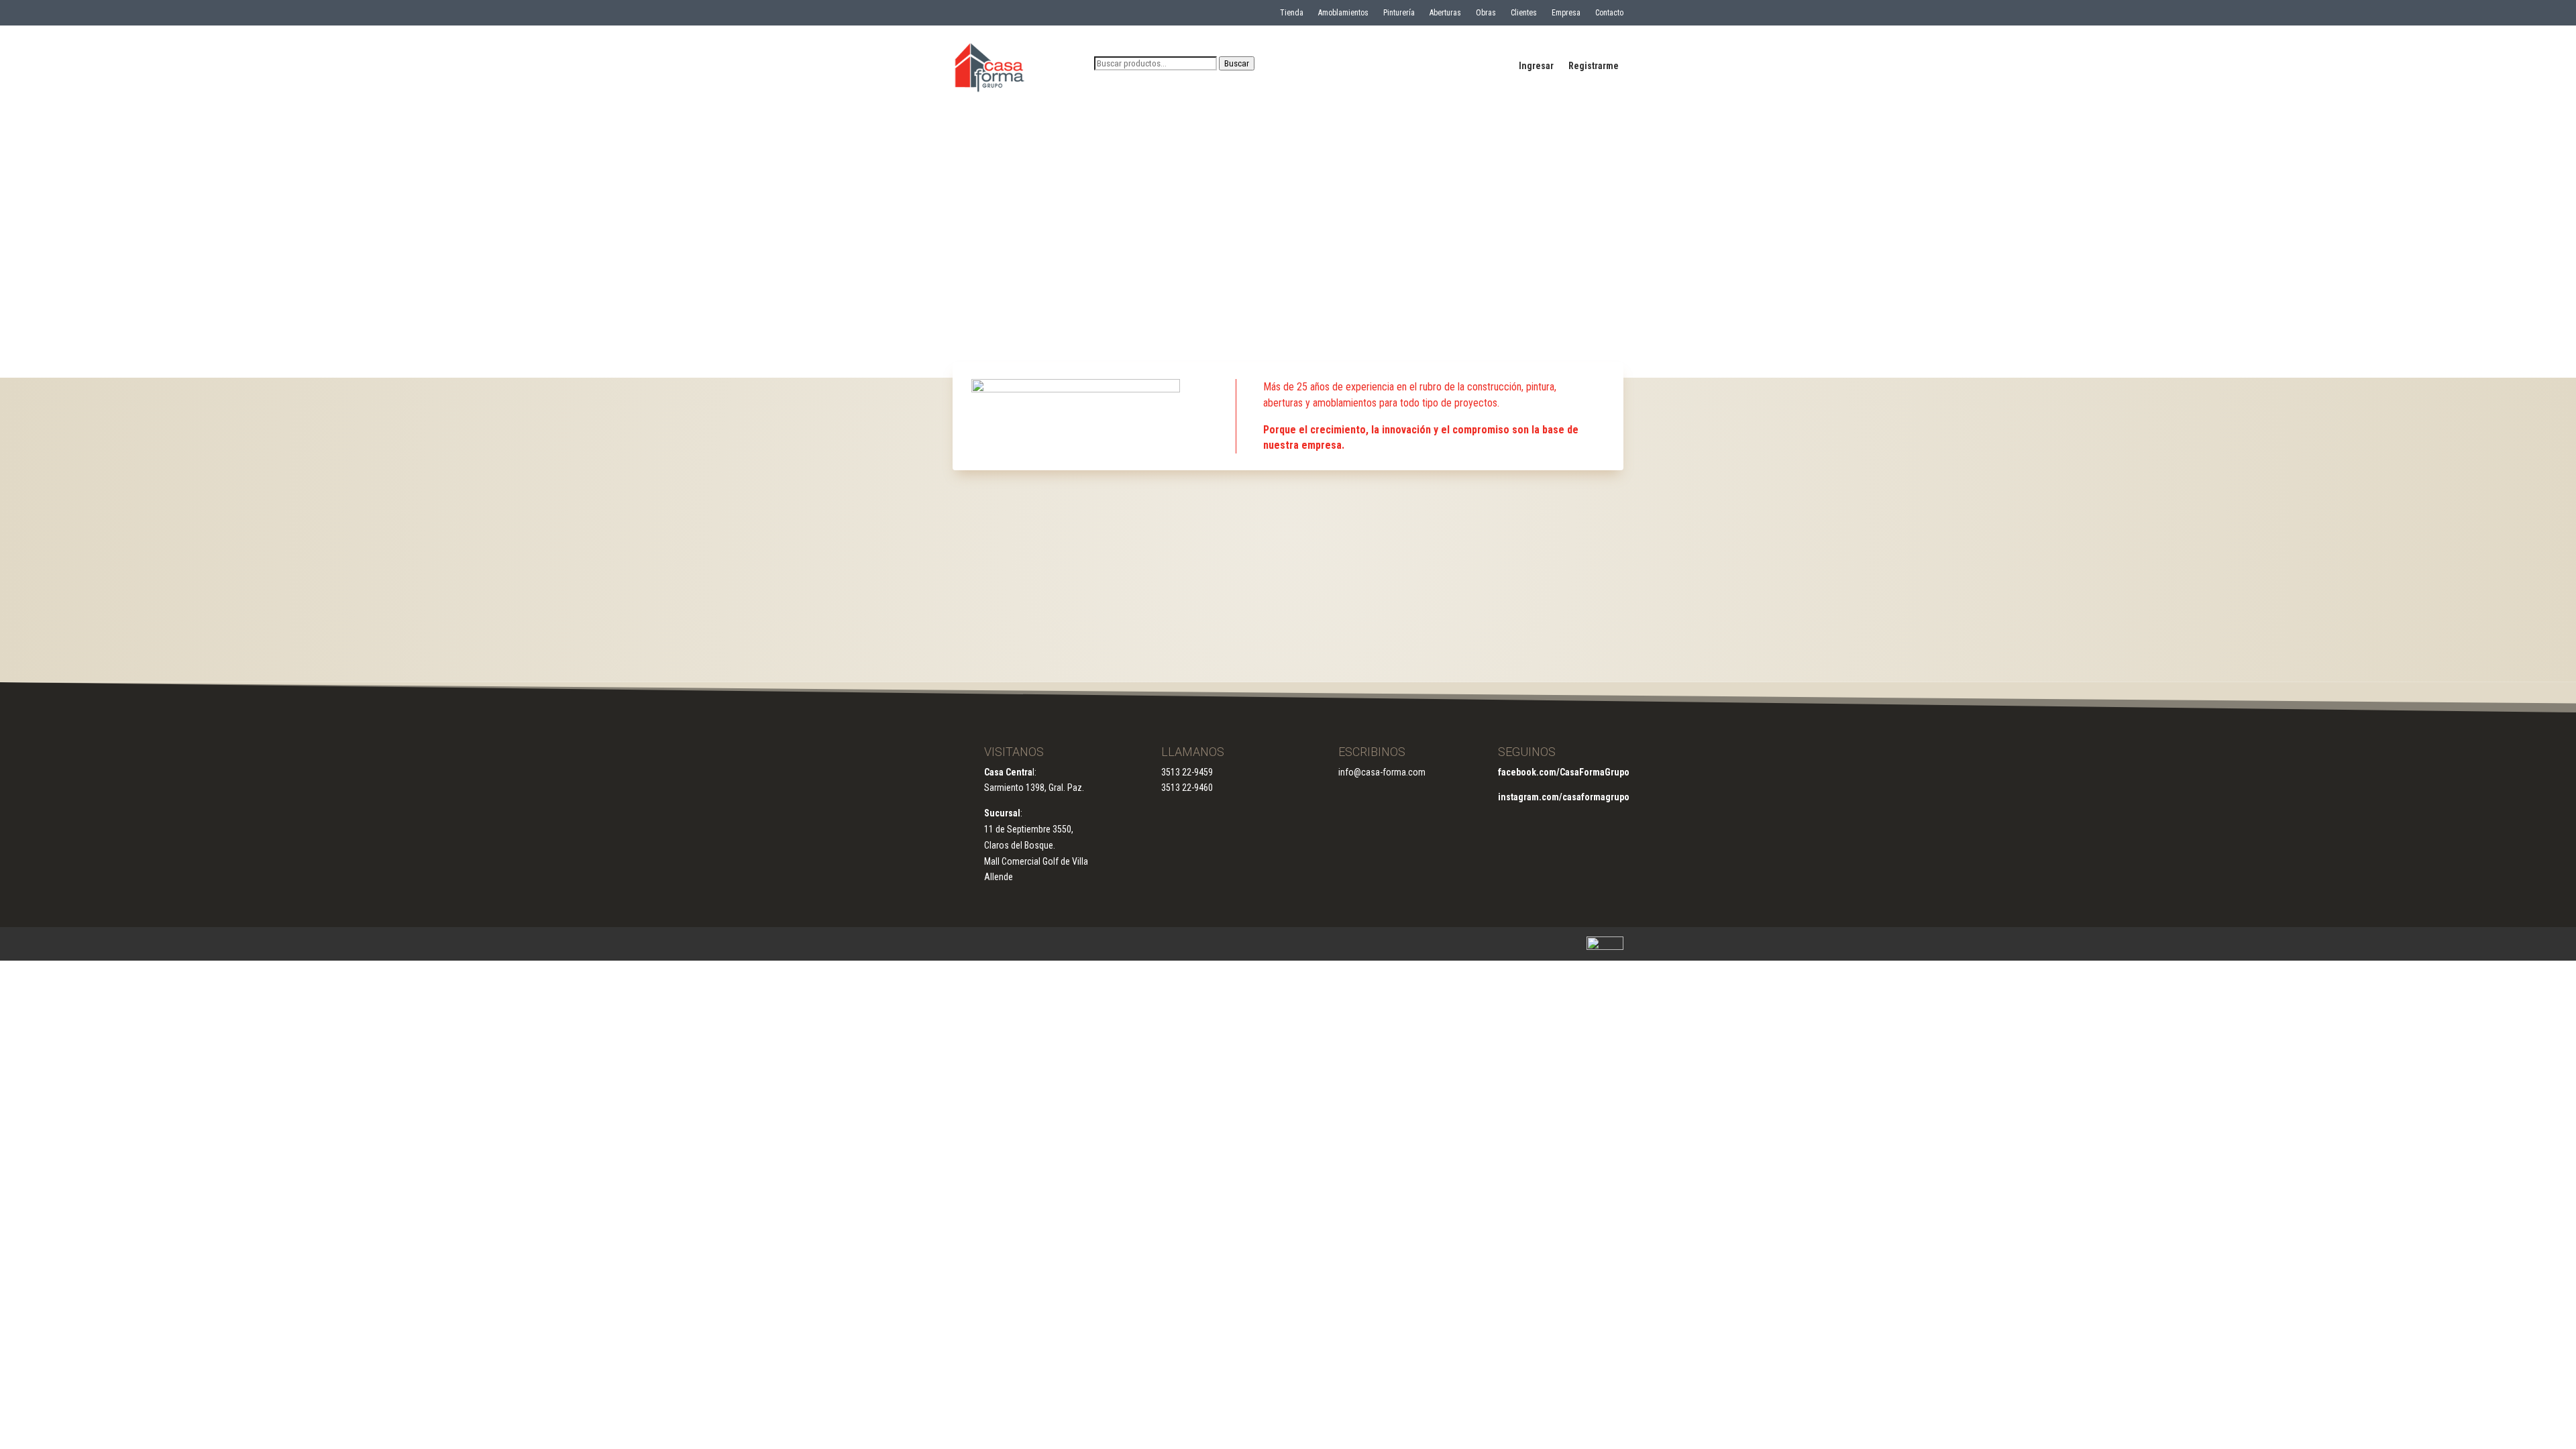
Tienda (1292, 13)
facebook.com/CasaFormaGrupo (1564, 772)
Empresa (1566, 13)
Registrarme (1594, 66)
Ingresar (1536, 66)
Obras (1486, 13)
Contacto (1609, 13)
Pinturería (1399, 13)
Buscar (1237, 63)
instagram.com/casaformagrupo (1564, 797)
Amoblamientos (1343, 13)
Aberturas (1445, 13)
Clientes (1524, 13)
